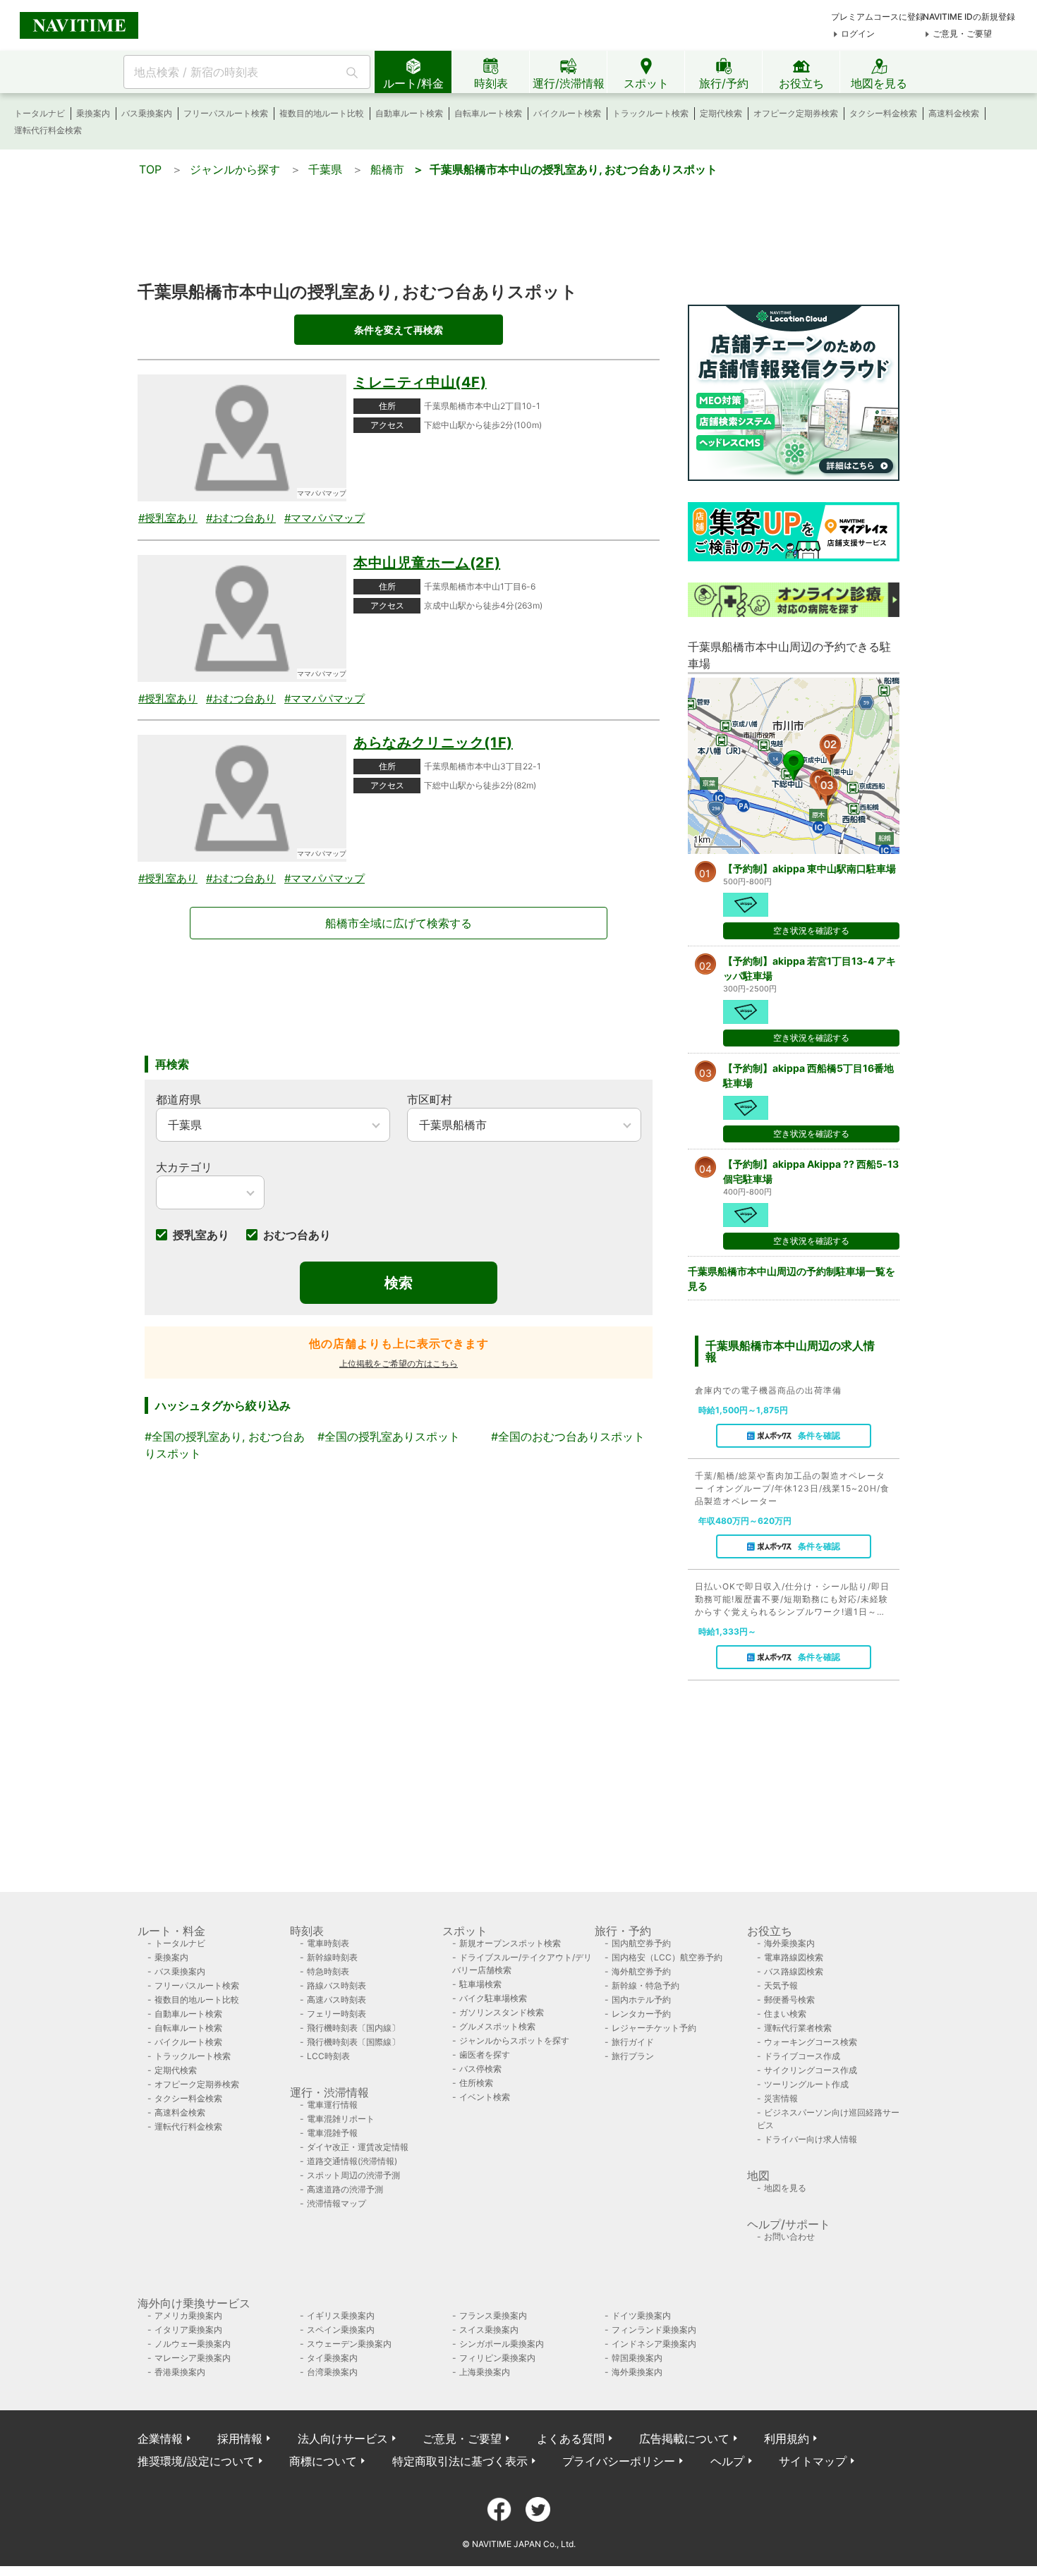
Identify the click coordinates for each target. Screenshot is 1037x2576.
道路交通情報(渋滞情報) (352, 2161)
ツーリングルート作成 (806, 2084)
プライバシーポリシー (619, 2461)
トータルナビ (40, 113)
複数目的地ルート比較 (322, 113)
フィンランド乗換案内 (654, 2330)
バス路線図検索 (794, 1971)
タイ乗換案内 (332, 2358)
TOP (150, 169)
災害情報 (781, 2098)
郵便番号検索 (789, 2000)
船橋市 (387, 169)
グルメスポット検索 (497, 2026)
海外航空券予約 (641, 1971)
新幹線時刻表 (332, 1957)
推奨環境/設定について (196, 2461)
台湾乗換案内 (332, 2372)
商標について (323, 2461)
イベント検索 (485, 2097)
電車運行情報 (332, 2105)
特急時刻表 (328, 1971)
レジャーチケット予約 (654, 2028)
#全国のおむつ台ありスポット (568, 1436)
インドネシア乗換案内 (654, 2344)
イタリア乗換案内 (188, 2330)
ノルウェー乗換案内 (193, 2344)
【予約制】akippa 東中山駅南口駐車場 (809, 868)
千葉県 (325, 169)
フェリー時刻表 (336, 2014)
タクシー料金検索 (883, 113)
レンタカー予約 (641, 2014)
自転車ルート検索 (488, 113)
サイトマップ (813, 2461)
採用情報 (240, 2438)
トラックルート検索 (650, 113)
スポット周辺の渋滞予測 (353, 2175)
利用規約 (787, 2438)
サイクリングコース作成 (811, 2070)
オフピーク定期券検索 (796, 113)
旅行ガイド (633, 2042)
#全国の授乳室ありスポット (389, 1436)
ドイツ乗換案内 (641, 2315)
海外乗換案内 (789, 1943)
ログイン (858, 33)
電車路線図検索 (794, 1957)
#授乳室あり (168, 518)
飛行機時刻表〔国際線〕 (353, 2042)
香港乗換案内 (180, 2372)
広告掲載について (684, 2438)
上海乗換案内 (485, 2372)
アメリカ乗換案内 (188, 2315)
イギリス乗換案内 (341, 2315)
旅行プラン (633, 2056)
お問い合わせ (789, 2236)
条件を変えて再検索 (399, 330)
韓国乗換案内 (637, 2358)
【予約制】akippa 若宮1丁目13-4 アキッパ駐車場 (809, 968)
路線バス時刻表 (336, 1985)
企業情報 (160, 2438)
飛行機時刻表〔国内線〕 (353, 2028)
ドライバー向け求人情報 (811, 2139)
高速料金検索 (954, 113)
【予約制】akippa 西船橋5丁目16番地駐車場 (808, 1075)
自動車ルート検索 (409, 113)
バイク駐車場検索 (493, 1998)
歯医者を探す (485, 2055)
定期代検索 (721, 113)
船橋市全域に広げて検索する (399, 923)
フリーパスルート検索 (226, 113)
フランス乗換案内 (493, 2315)
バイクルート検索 (567, 113)
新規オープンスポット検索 (510, 1943)
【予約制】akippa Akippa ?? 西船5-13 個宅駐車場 (811, 1171)
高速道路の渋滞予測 (345, 2189)
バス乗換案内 (147, 113)
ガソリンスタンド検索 (502, 2012)
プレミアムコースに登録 (878, 17)
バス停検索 (480, 2069)
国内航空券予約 (641, 1943)
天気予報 (781, 1985)
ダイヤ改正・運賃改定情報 (358, 2147)
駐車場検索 (480, 1984)
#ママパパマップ (325, 518)
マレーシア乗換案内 (193, 2358)
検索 (399, 1283)
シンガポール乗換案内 (502, 2344)
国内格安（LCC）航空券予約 (667, 1957)
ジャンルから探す (235, 169)
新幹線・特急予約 (645, 1985)
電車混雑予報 (332, 2133)
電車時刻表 (328, 1943)
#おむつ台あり (241, 518)
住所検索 (476, 2083)
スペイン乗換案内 (341, 2330)
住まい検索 (785, 2014)
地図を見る (785, 2188)
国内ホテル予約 (641, 2000)
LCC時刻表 (328, 2056)
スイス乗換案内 (489, 2330)
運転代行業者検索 (798, 2028)
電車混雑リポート (341, 2119)
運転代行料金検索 (48, 130)
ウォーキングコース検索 (811, 2042)
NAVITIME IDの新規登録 (969, 17)
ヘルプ (727, 2461)
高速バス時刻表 (336, 2000)
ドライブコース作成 (802, 2056)
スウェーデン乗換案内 (349, 2344)
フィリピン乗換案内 (497, 2358)
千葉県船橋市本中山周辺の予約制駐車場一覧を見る (792, 1278)
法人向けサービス (343, 2438)
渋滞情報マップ (336, 2203)
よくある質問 (571, 2438)
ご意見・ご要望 (962, 33)
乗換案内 (93, 113)
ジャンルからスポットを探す (514, 2040)
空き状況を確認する (811, 930)
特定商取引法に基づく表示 (460, 2461)
